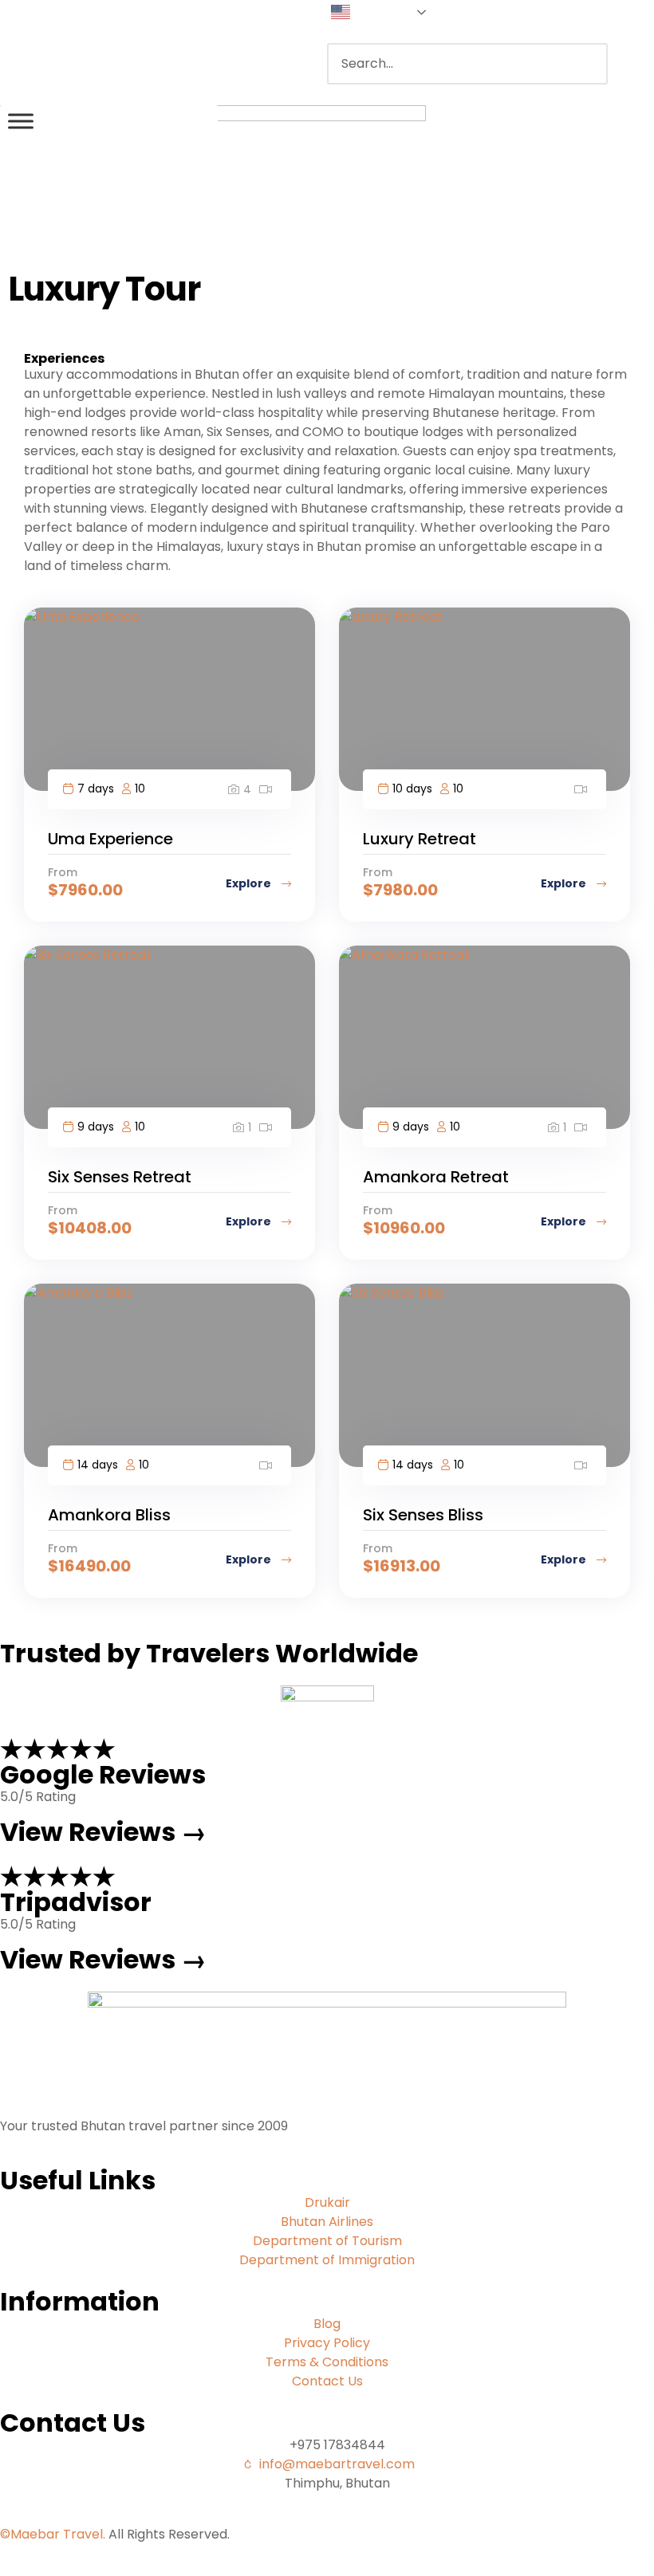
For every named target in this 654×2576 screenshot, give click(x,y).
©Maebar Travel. (53, 2534)
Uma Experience (110, 839)
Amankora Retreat (436, 1177)
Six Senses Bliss (423, 1515)
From (63, 872)
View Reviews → (103, 1832)
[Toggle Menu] (21, 121)
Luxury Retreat (420, 839)
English (373, 11)
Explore (250, 883)
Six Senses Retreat (120, 1177)
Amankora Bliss (109, 1515)
